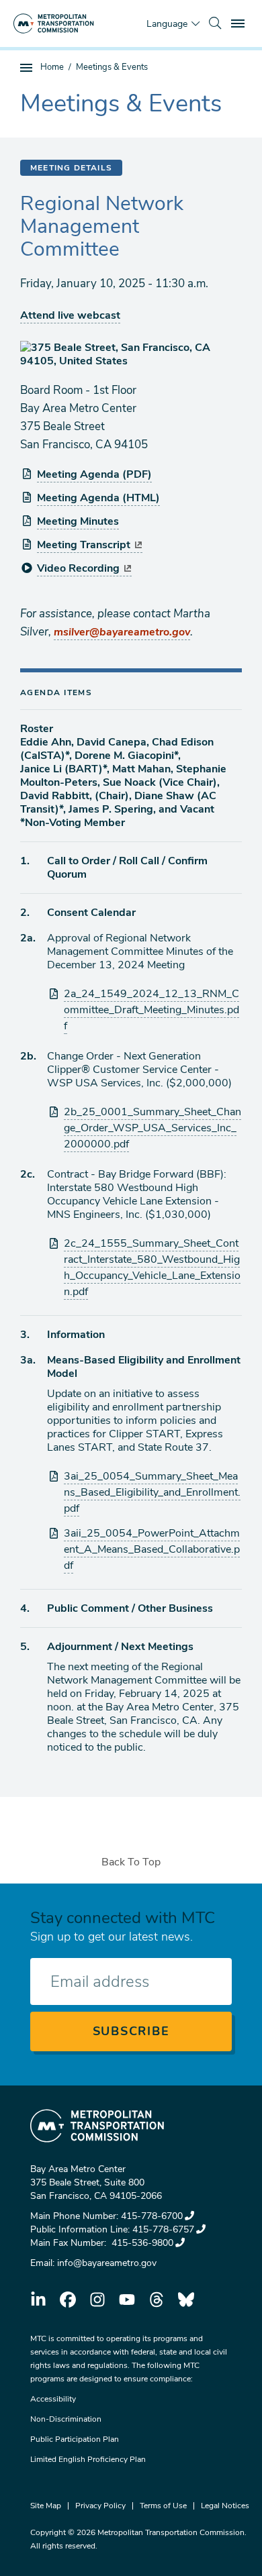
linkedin (38, 2300)
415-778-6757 (163, 2229)
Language (167, 24)
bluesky (186, 2300)
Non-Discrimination (66, 2419)
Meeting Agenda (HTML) (98, 498)
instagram (97, 2300)
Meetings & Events (112, 67)
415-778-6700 (152, 2216)
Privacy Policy (100, 2506)
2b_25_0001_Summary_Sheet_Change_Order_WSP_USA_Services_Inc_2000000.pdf (152, 1128)
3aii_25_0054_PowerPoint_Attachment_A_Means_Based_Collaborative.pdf (152, 1549)
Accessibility (53, 2399)
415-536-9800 (141, 2243)
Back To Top (131, 1862)
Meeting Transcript (84, 545)
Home (52, 67)
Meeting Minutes (78, 521)
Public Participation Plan (75, 2439)
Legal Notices (225, 2506)
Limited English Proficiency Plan (88, 2459)
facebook (68, 2300)
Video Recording (78, 568)
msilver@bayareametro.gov (122, 632)
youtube (127, 2300)
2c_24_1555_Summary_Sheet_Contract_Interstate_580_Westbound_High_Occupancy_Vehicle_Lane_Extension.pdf (152, 1268)
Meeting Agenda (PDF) (94, 474)
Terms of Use (163, 2506)
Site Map (46, 2506)
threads (157, 2300)
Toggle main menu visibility (239, 23)
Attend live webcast (70, 315)
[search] (215, 23)
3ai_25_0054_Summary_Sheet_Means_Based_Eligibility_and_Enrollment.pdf (152, 1492)
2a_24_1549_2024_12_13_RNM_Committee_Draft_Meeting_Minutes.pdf (151, 1010)
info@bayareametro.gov (107, 2263)
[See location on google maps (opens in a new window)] (131, 354)
